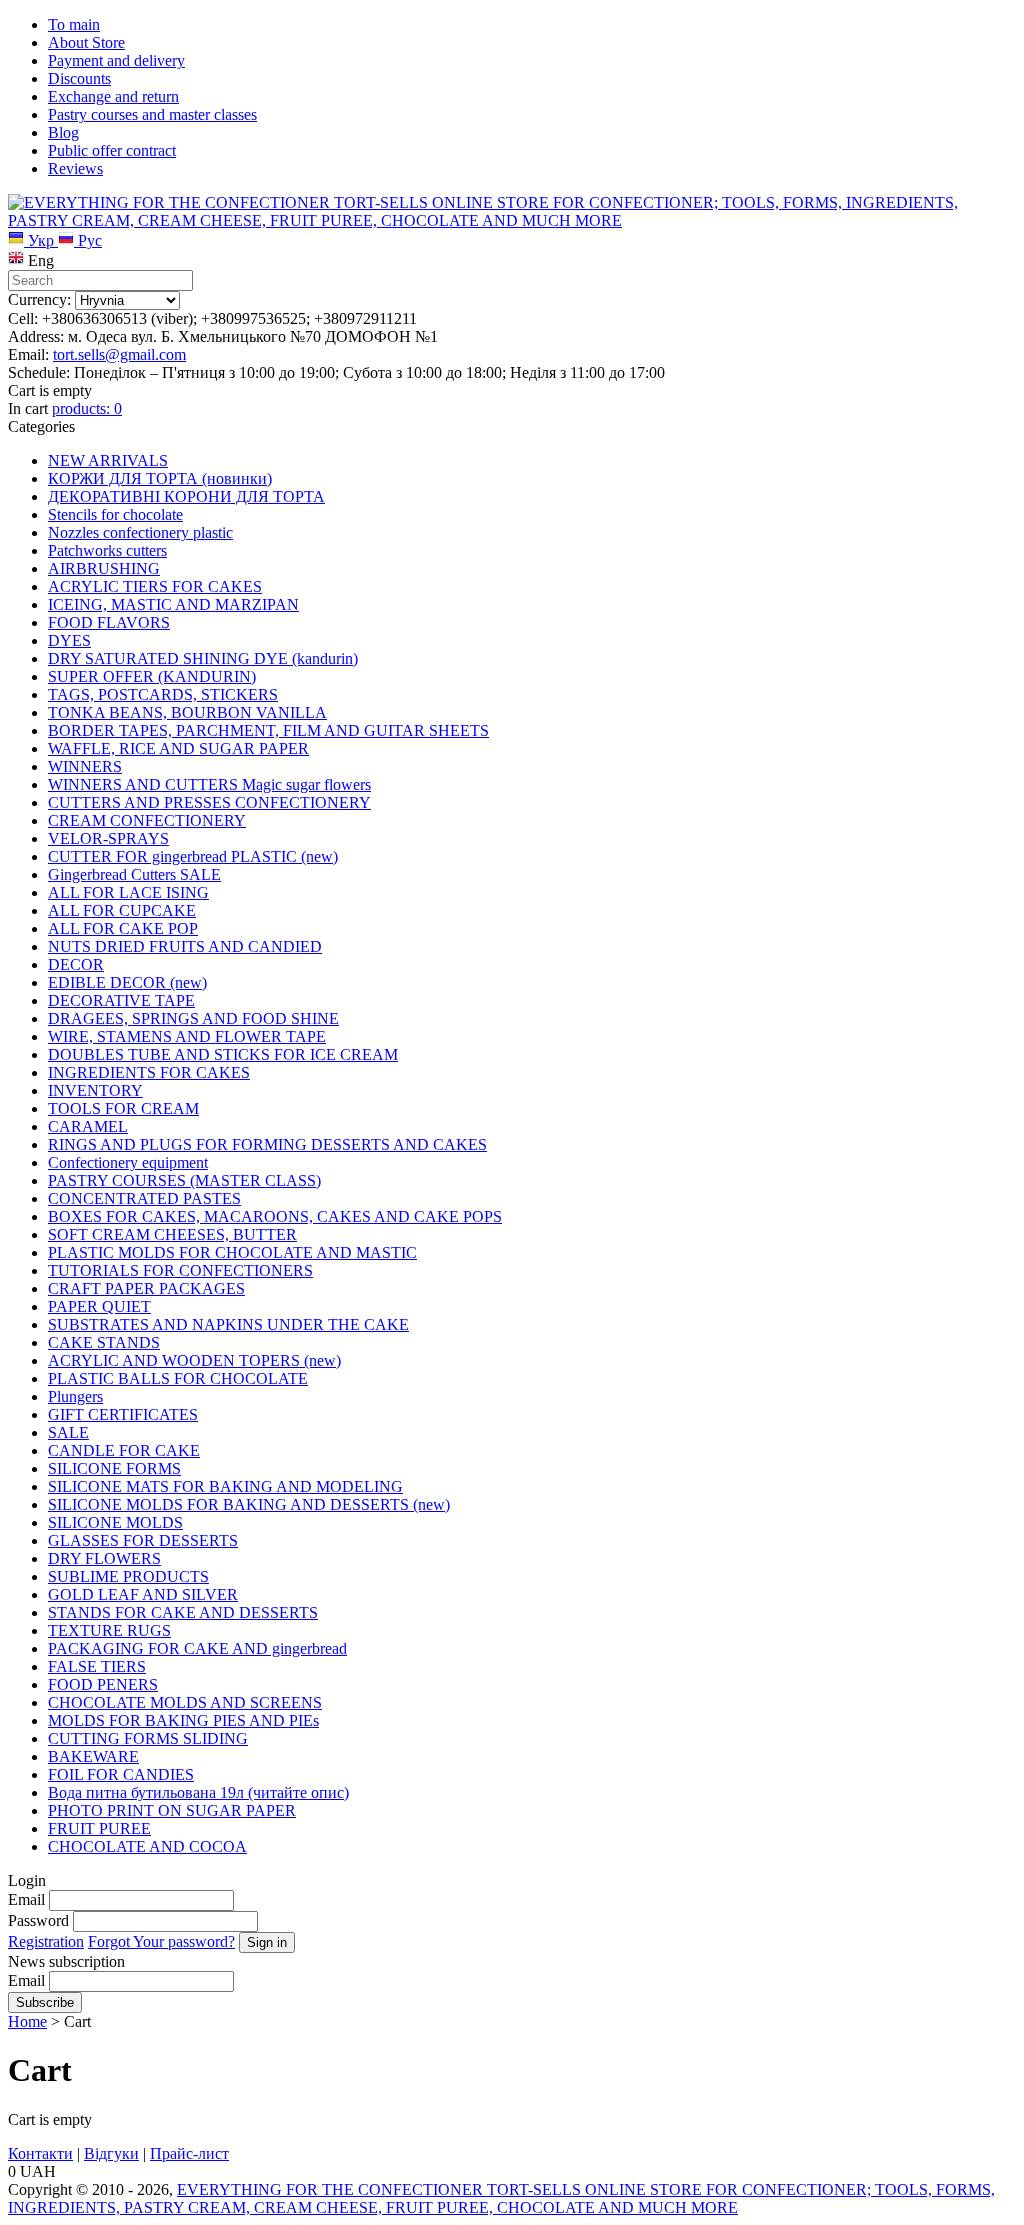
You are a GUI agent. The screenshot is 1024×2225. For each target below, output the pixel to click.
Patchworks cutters (107, 550)
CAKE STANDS (104, 1342)
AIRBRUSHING (104, 568)
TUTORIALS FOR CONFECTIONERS (180, 1270)
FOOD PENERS (103, 1684)
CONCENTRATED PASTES (144, 1198)
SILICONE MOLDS (115, 1522)
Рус (88, 240)
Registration (46, 1941)
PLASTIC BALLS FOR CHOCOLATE (178, 1378)
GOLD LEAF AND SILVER (143, 1594)
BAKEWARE (93, 1756)
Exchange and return (113, 96)
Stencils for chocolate (115, 514)
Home (27, 2021)
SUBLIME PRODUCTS (128, 1576)
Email (26, 1899)
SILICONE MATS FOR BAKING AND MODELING (225, 1486)
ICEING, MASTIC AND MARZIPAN (173, 604)
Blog (63, 132)
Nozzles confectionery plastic (140, 532)
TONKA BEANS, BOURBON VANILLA (187, 712)
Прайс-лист (189, 2153)
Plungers (75, 1396)
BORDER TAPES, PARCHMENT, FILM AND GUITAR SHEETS (268, 730)
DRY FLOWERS (104, 1558)
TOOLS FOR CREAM (123, 1108)
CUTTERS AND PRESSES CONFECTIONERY (209, 802)
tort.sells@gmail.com (119, 354)
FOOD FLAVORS (109, 622)
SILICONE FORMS (114, 1468)
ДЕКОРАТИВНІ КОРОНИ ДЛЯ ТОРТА (186, 496)
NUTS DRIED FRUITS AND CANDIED (185, 946)
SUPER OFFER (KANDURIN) (152, 676)
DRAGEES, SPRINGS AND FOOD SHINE (193, 1018)
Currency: (39, 299)
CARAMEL (88, 1126)
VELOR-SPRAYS (108, 838)
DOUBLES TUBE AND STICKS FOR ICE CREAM (223, 1054)
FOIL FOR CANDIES (121, 1774)
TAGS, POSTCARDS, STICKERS (163, 694)
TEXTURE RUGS (109, 1630)
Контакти (40, 2153)
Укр (41, 240)
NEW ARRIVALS (108, 460)
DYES (69, 640)
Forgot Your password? (161, 1941)
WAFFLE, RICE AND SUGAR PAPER (178, 748)
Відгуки (111, 2153)
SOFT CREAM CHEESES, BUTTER (172, 1234)
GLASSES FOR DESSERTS (143, 1540)
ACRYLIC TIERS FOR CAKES (155, 586)
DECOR (76, 964)
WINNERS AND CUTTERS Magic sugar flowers (209, 784)
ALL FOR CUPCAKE (122, 910)
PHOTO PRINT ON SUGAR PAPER (172, 1810)
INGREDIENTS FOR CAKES (149, 1072)
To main (74, 24)
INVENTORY (95, 1090)
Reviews (75, 168)
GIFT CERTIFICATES (123, 1414)
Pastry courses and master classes (152, 114)
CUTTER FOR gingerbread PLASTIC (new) (193, 856)
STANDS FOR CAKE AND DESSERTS (183, 1612)
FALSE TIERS (97, 1666)
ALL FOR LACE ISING (128, 892)
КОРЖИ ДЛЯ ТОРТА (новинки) (160, 478)
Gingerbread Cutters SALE (134, 874)
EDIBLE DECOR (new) (127, 982)
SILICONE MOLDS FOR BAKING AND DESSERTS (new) (249, 1504)
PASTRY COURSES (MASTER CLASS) (184, 1180)
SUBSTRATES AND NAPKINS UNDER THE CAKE (228, 1324)
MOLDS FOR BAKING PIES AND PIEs (183, 1720)
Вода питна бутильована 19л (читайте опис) (198, 1792)
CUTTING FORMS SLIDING (148, 1738)
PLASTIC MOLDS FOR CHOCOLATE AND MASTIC (232, 1252)
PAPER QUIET (99, 1306)
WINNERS (85, 766)
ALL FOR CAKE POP (123, 928)
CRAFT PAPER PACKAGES (146, 1288)
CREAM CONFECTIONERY (147, 820)
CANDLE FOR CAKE (124, 1450)
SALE (68, 1432)
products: (87, 408)
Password (38, 1920)
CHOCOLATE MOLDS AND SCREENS (185, 1702)
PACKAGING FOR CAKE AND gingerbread (197, 1648)
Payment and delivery (116, 60)
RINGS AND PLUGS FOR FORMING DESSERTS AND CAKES (267, 1144)
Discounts (79, 78)
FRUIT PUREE (99, 1828)
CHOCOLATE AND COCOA (147, 1846)
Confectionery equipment (128, 1162)
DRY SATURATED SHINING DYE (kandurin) (203, 658)
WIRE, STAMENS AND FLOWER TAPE (187, 1036)
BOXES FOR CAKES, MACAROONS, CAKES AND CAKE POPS (275, 1216)
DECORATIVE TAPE (121, 1000)
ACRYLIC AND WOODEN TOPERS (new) (194, 1360)
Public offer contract (112, 150)
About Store (86, 42)
